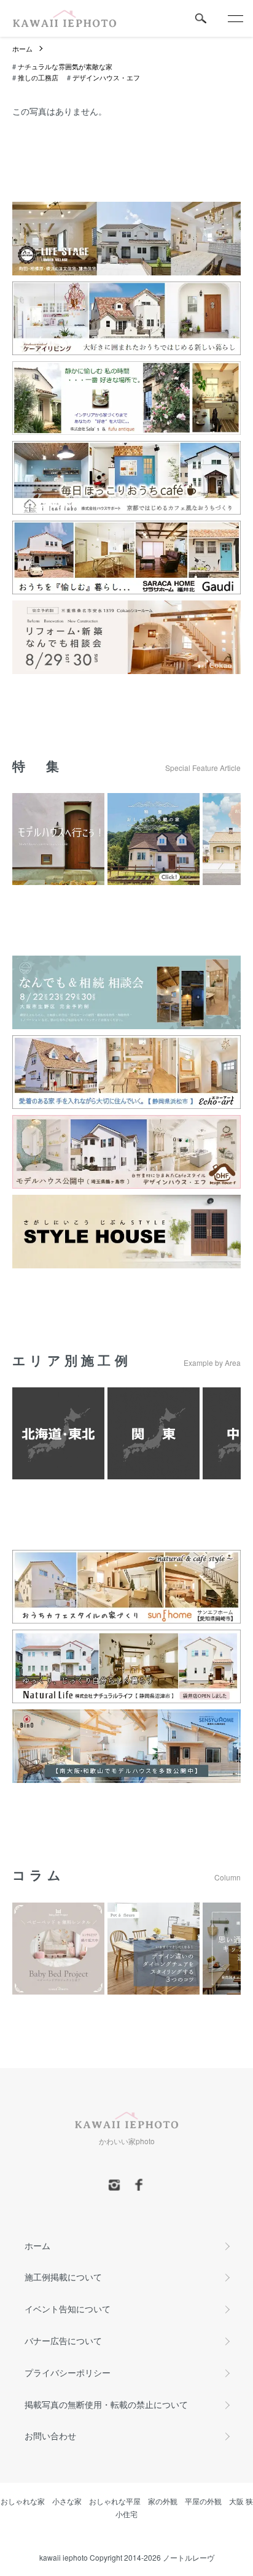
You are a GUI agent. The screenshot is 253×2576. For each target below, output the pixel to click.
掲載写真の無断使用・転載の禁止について (106, 2404)
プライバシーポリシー (68, 2372)
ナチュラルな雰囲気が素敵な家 (65, 66)
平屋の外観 (203, 2501)
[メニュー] (235, 18)
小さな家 (67, 2501)
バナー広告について (63, 2340)
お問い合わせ (50, 2436)
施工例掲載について (63, 2277)
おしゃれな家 (23, 2501)
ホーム (22, 48)
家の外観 (163, 2501)
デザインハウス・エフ (106, 77)
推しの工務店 (38, 77)
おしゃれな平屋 (115, 2501)
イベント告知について (68, 2309)
